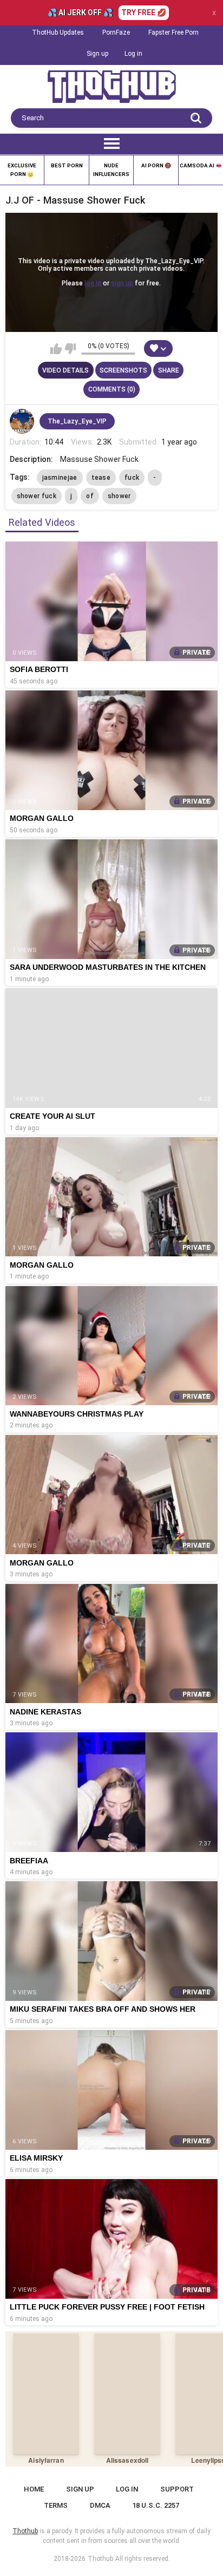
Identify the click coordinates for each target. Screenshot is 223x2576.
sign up (122, 283)
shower (119, 496)
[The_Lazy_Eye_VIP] (22, 421)
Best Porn (67, 165)
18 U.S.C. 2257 (156, 2505)
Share (169, 370)
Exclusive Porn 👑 (22, 170)
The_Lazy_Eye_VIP (77, 421)
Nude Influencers (111, 170)
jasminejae (60, 478)
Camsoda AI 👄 (201, 165)
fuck (132, 478)
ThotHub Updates (58, 32)
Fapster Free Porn (173, 32)
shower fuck (37, 496)
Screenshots (123, 370)
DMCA (100, 2505)
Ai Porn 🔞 (156, 165)
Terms (56, 2505)
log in (93, 283)
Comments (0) (112, 389)
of (90, 496)
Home (34, 2489)
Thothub (100, 2559)
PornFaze (116, 32)
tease (101, 478)
